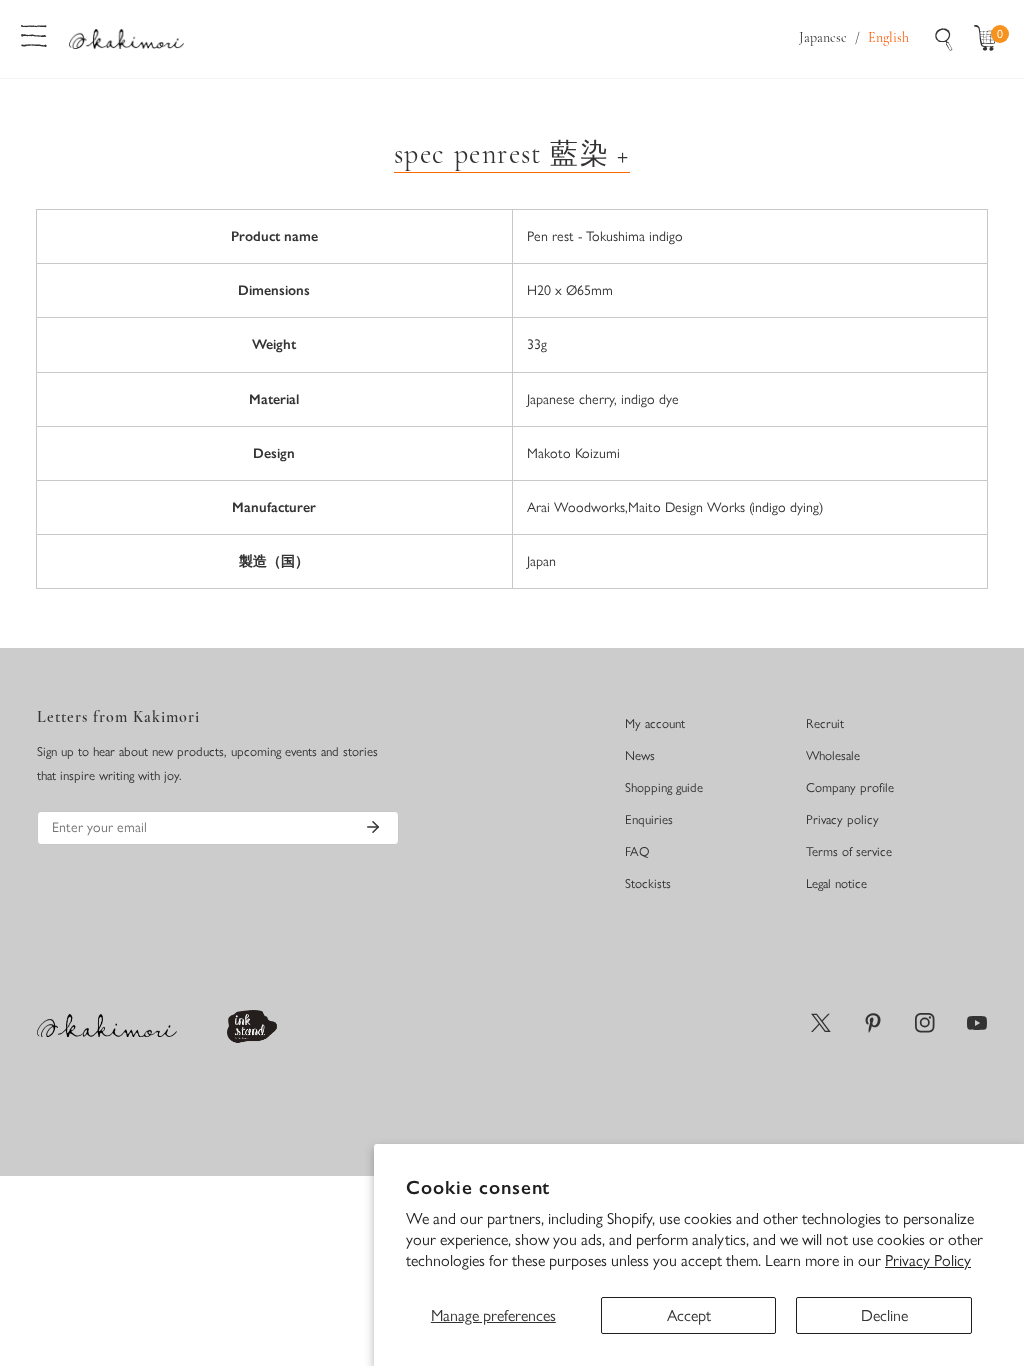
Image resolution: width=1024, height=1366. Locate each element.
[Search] (944, 39)
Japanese (823, 38)
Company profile (850, 787)
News (640, 755)
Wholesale (833, 755)
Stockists (648, 883)
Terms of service (849, 851)
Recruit (825, 723)
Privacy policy (842, 819)
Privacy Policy (928, 1260)
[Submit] (373, 827)
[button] (990, 39)
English (888, 38)
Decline (884, 1315)
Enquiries (649, 819)
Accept (689, 1315)
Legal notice (836, 883)
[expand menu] (34, 34)
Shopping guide (664, 787)
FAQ (637, 851)
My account (655, 723)
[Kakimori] (126, 38)
